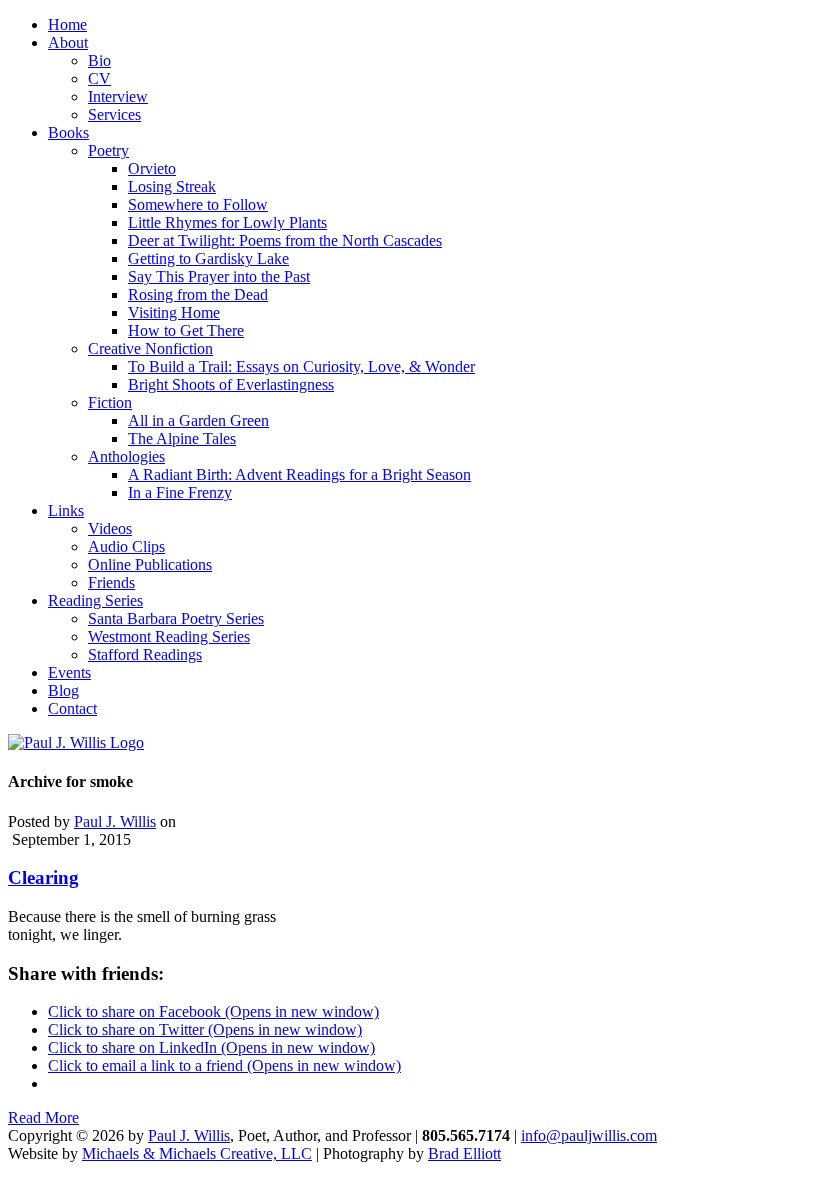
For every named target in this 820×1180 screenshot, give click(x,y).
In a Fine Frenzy (180, 492)
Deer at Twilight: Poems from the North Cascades (285, 240)
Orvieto (152, 168)
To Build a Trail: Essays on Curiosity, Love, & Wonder (301, 366)
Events (69, 672)
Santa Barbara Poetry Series (176, 618)
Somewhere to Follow (198, 204)
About (68, 42)
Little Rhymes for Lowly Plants (227, 222)
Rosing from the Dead (198, 294)
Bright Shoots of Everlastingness (231, 384)
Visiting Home (174, 312)
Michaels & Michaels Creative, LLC (197, 1153)
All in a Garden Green (198, 420)
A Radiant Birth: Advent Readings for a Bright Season (299, 474)
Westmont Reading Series (169, 636)
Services (114, 114)
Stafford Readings (145, 654)
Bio (99, 60)
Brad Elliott (464, 1153)
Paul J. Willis (115, 821)
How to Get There (186, 330)
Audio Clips (126, 546)
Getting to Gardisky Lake (208, 258)
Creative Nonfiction (150, 348)
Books (68, 132)
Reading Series (95, 600)
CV (99, 78)
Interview (118, 96)
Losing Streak (172, 186)
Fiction (110, 402)
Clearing (43, 877)
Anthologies (126, 456)
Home (67, 24)
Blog (63, 690)
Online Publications (150, 564)
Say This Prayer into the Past (219, 276)
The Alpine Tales (182, 438)
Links (66, 510)
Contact (72, 708)
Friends (111, 582)
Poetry (108, 150)
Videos (110, 528)
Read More (43, 1117)
